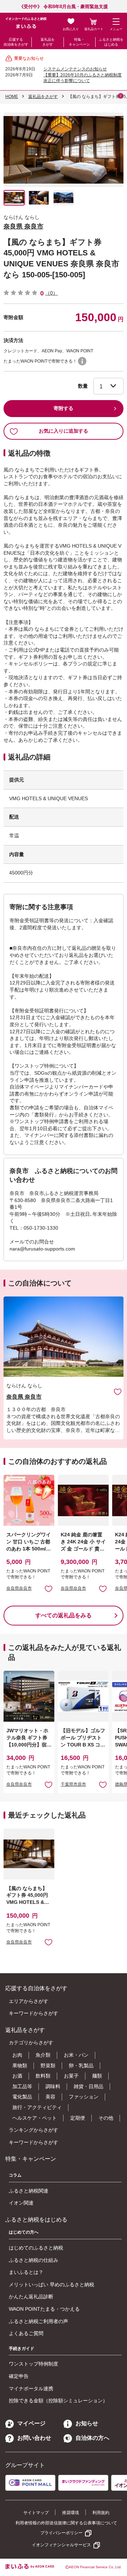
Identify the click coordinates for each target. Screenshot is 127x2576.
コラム (15, 2175)
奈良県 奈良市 (23, 226)
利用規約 (101, 2513)
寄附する (64, 408)
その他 (106, 2118)
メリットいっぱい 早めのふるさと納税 (52, 2285)
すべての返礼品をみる (64, 1615)
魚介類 (43, 2055)
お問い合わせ (34, 2438)
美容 (50, 2097)
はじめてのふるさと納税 (36, 2248)
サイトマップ (36, 2513)
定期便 (78, 2118)
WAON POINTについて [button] (82, 361)
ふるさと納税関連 (29, 2191)
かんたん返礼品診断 (31, 2297)
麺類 (97, 2076)
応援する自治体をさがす (16, 42)
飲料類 (43, 2076)
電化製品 (22, 2097)
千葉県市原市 (73, 1784)
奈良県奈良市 (19, 1588)
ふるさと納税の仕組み (34, 2260)
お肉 (17, 2055)
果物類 (20, 2066)
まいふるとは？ (26, 2272)
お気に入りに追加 (118, 1391)
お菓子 (71, 2076)
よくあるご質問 (26, 2333)
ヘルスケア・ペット (35, 2118)
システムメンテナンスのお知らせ (75, 69)
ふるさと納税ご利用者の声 (38, 2321)
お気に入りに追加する (64, 431)
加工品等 (22, 2086)
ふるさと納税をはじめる (111, 42)
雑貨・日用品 (89, 2086)
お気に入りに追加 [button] (49, 1589)
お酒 (17, 2076)
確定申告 (19, 2376)
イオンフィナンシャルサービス (61, 2545)
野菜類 (48, 2066)
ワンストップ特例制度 (34, 2364)
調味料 (53, 2086)
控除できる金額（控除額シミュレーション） (58, 2401)
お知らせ (87, 2423)
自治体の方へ (92, 2438)
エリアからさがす (29, 2001)
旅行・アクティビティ (37, 2107)
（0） (52, 293)
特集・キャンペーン (79, 42)
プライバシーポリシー (61, 2533)
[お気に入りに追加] (118, 1391)
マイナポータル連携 (31, 2389)
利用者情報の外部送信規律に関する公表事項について (66, 2523)
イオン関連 (21, 2203)
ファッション (84, 2097)
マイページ (31, 2423)
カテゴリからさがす (31, 2043)
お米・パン (76, 2055)
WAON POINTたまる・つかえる (44, 2309)
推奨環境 (71, 2513)
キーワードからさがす (34, 2013)
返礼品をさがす (48, 42)
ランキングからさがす (34, 2130)
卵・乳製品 (81, 2066)
